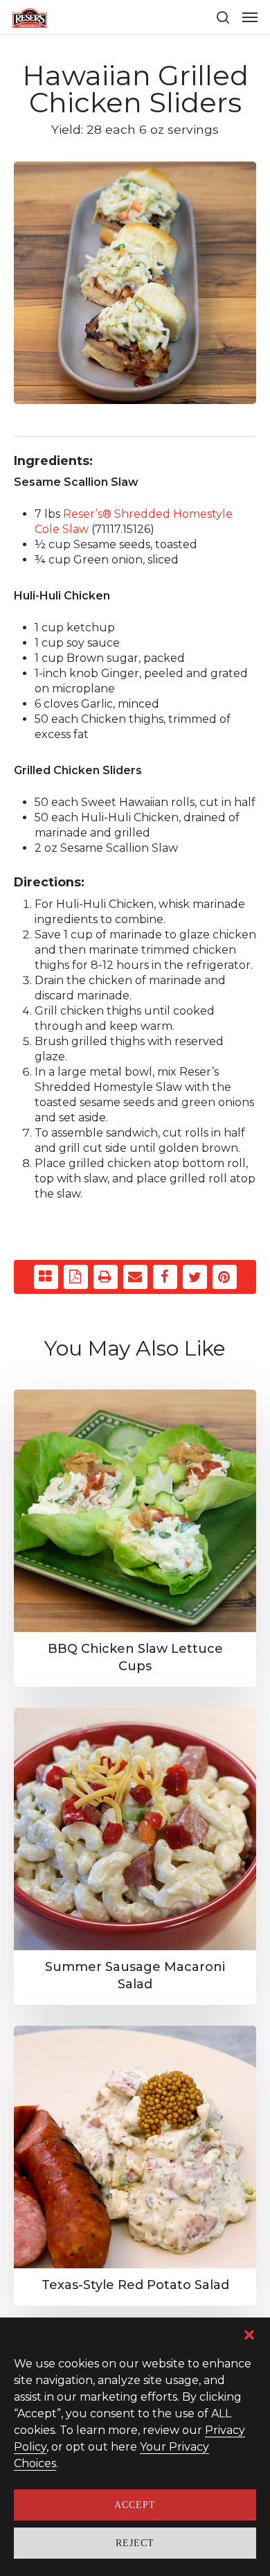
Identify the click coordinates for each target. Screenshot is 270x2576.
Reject (135, 2543)
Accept (135, 2505)
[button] (249, 2335)
